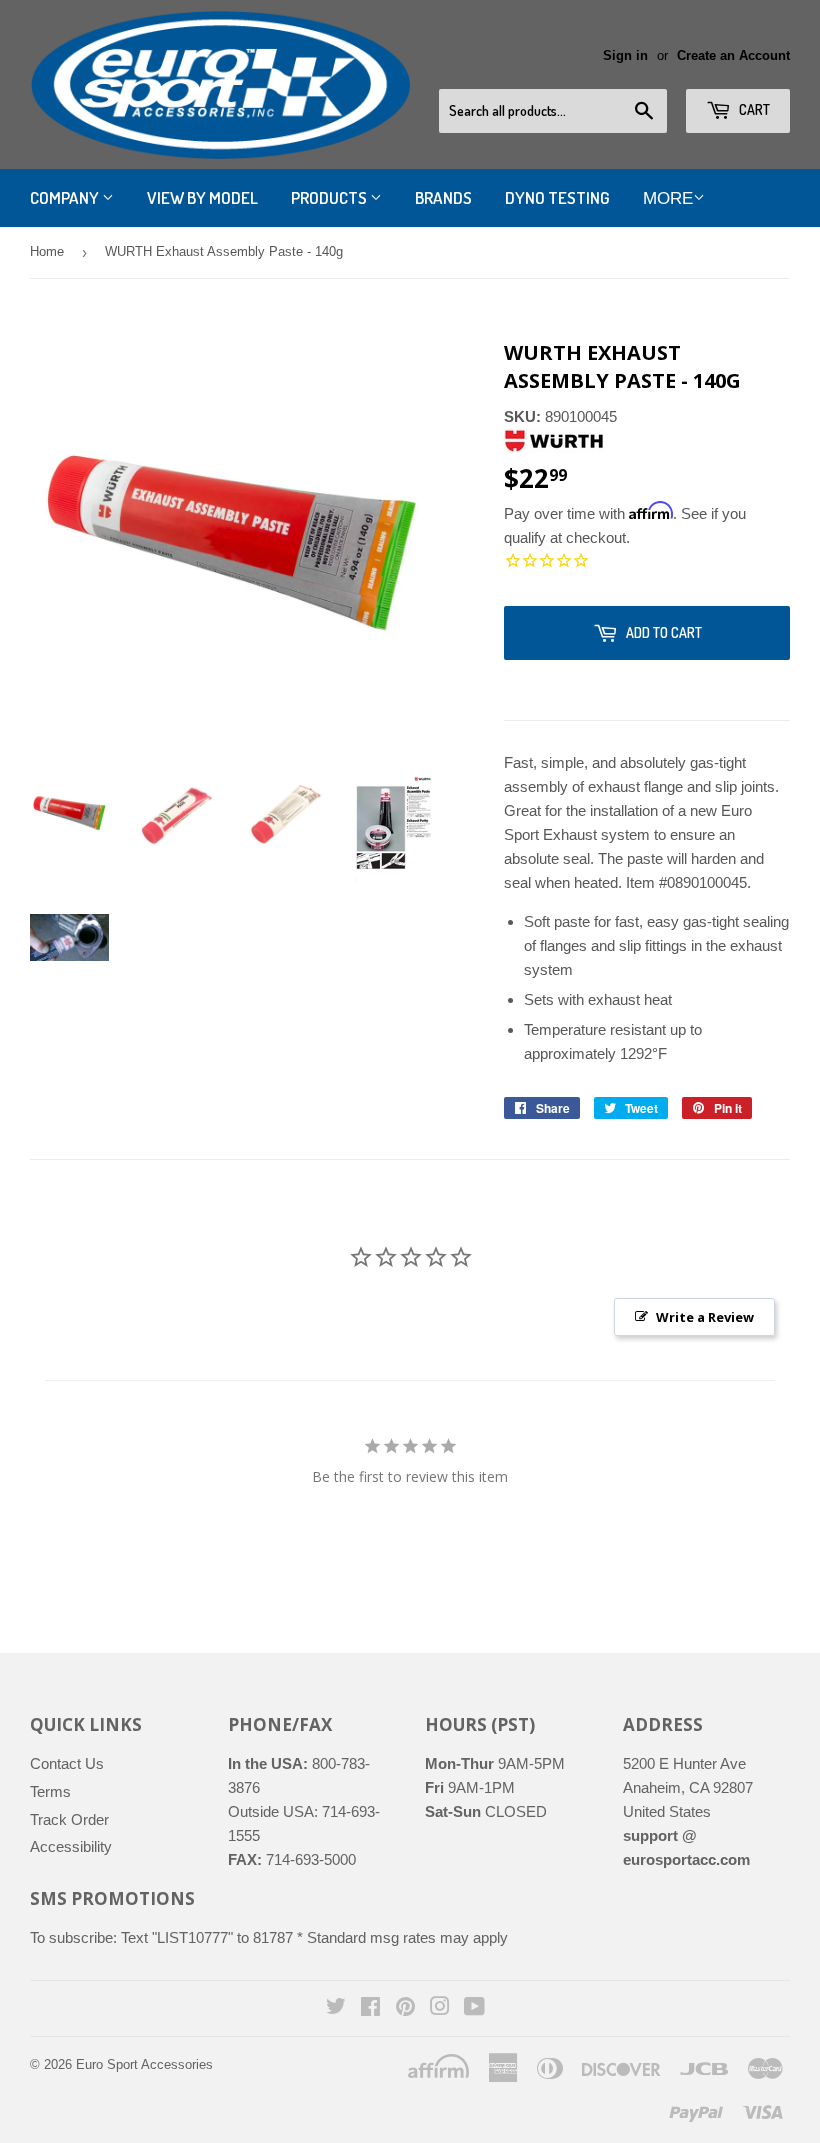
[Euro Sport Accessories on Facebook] (370, 2008)
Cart (753, 109)
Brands (443, 197)
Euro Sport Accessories (144, 2064)
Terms (50, 1791)
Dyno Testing (557, 197)
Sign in (625, 55)
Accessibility (71, 1846)
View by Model (202, 197)
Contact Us (67, 1763)
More (668, 198)
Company (66, 197)
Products (330, 197)
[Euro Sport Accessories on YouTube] (474, 2008)
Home (47, 251)
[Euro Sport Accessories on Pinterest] (405, 2008)
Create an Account (733, 55)
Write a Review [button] (705, 1317)
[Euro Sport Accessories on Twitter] (336, 2008)
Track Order (69, 1819)
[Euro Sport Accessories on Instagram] (440, 2008)
